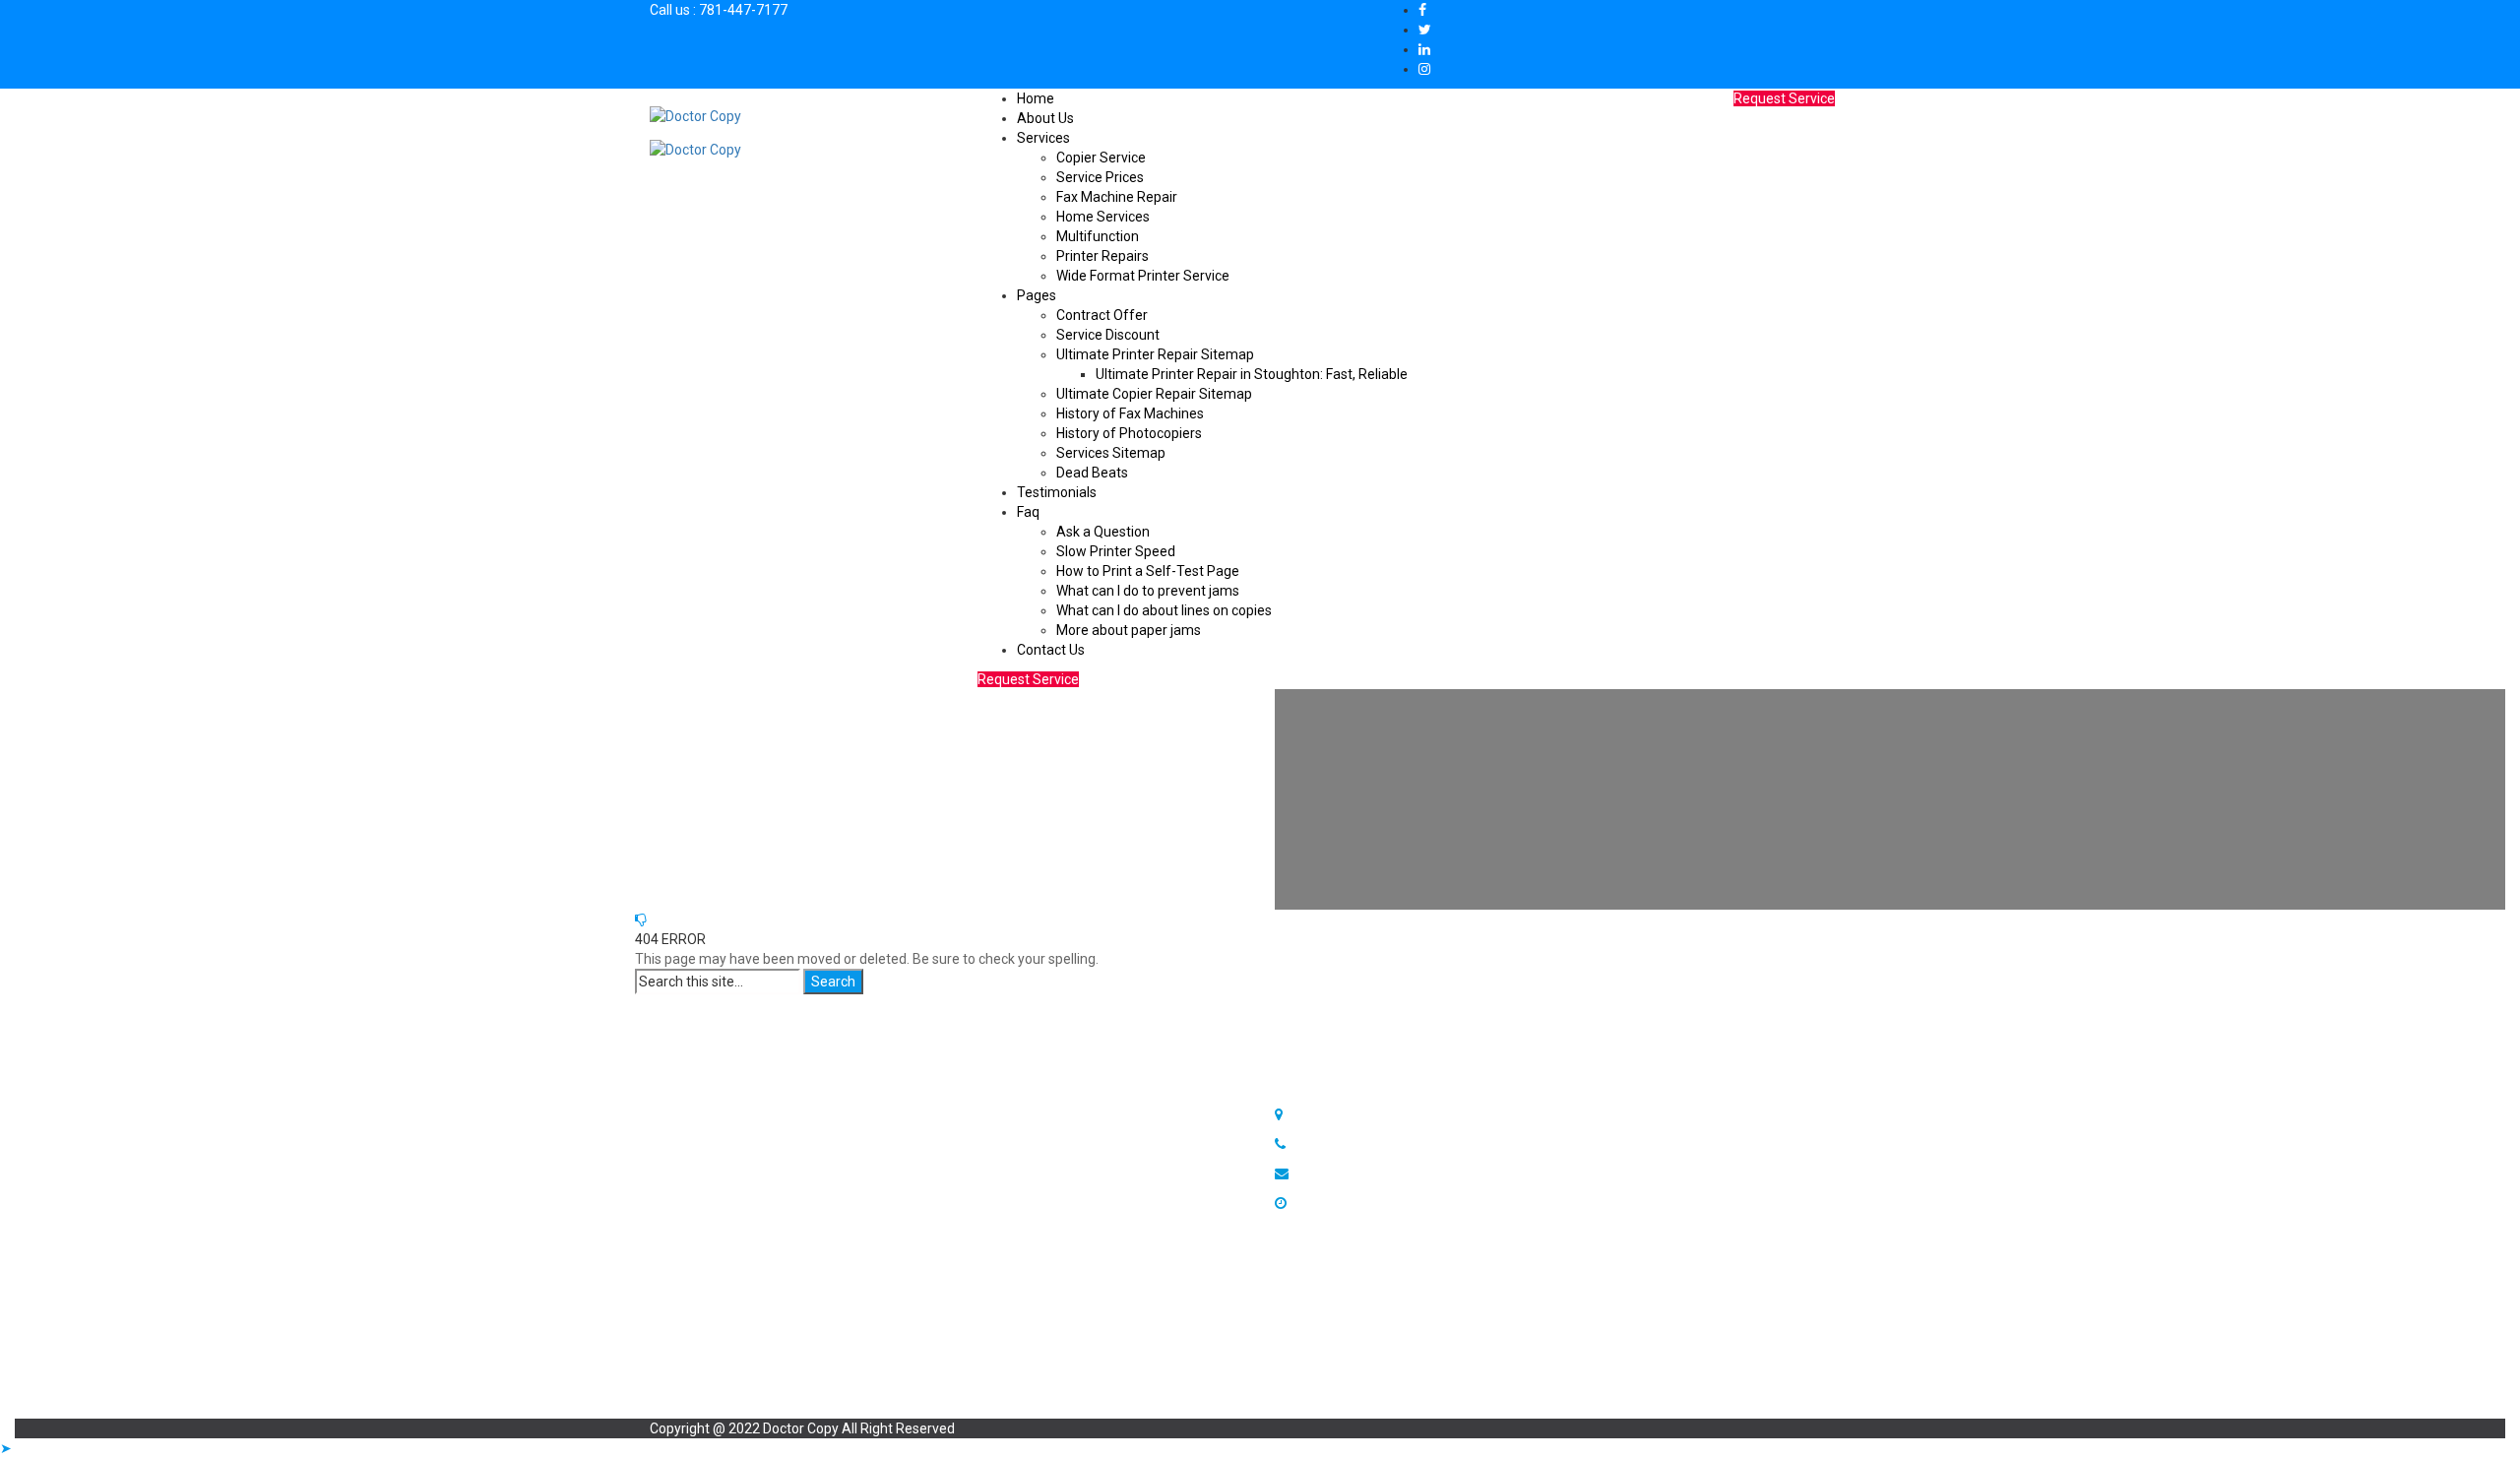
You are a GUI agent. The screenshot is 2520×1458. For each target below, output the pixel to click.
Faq (1028, 512)
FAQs (1018, 1154)
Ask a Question (1103, 532)
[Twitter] (1425, 30)
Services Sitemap (1111, 453)
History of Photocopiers (1129, 433)
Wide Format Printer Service (1143, 276)
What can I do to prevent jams (1148, 591)
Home (1036, 98)
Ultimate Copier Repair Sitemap (1154, 394)
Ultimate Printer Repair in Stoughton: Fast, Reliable (1252, 374)
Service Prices (1100, 177)
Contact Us (1051, 650)
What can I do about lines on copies (1164, 610)
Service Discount (1108, 335)
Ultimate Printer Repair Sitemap (1155, 354)
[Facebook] (1422, 10)
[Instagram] (1424, 69)
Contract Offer (1102, 315)
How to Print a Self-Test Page (1148, 571)
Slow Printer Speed (1116, 551)
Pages (1037, 295)
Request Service (1028, 679)
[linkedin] (1424, 49)
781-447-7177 (743, 10)
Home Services (1103, 217)
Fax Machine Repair (1117, 197)
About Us (1045, 118)
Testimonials (1057, 492)
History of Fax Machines (1130, 413)
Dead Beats (1092, 473)
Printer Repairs (1102, 256)
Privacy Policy (731, 1134)
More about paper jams (1129, 630)
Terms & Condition (746, 1154)
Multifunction (1098, 236)
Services (1043, 138)
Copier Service (1101, 158)
